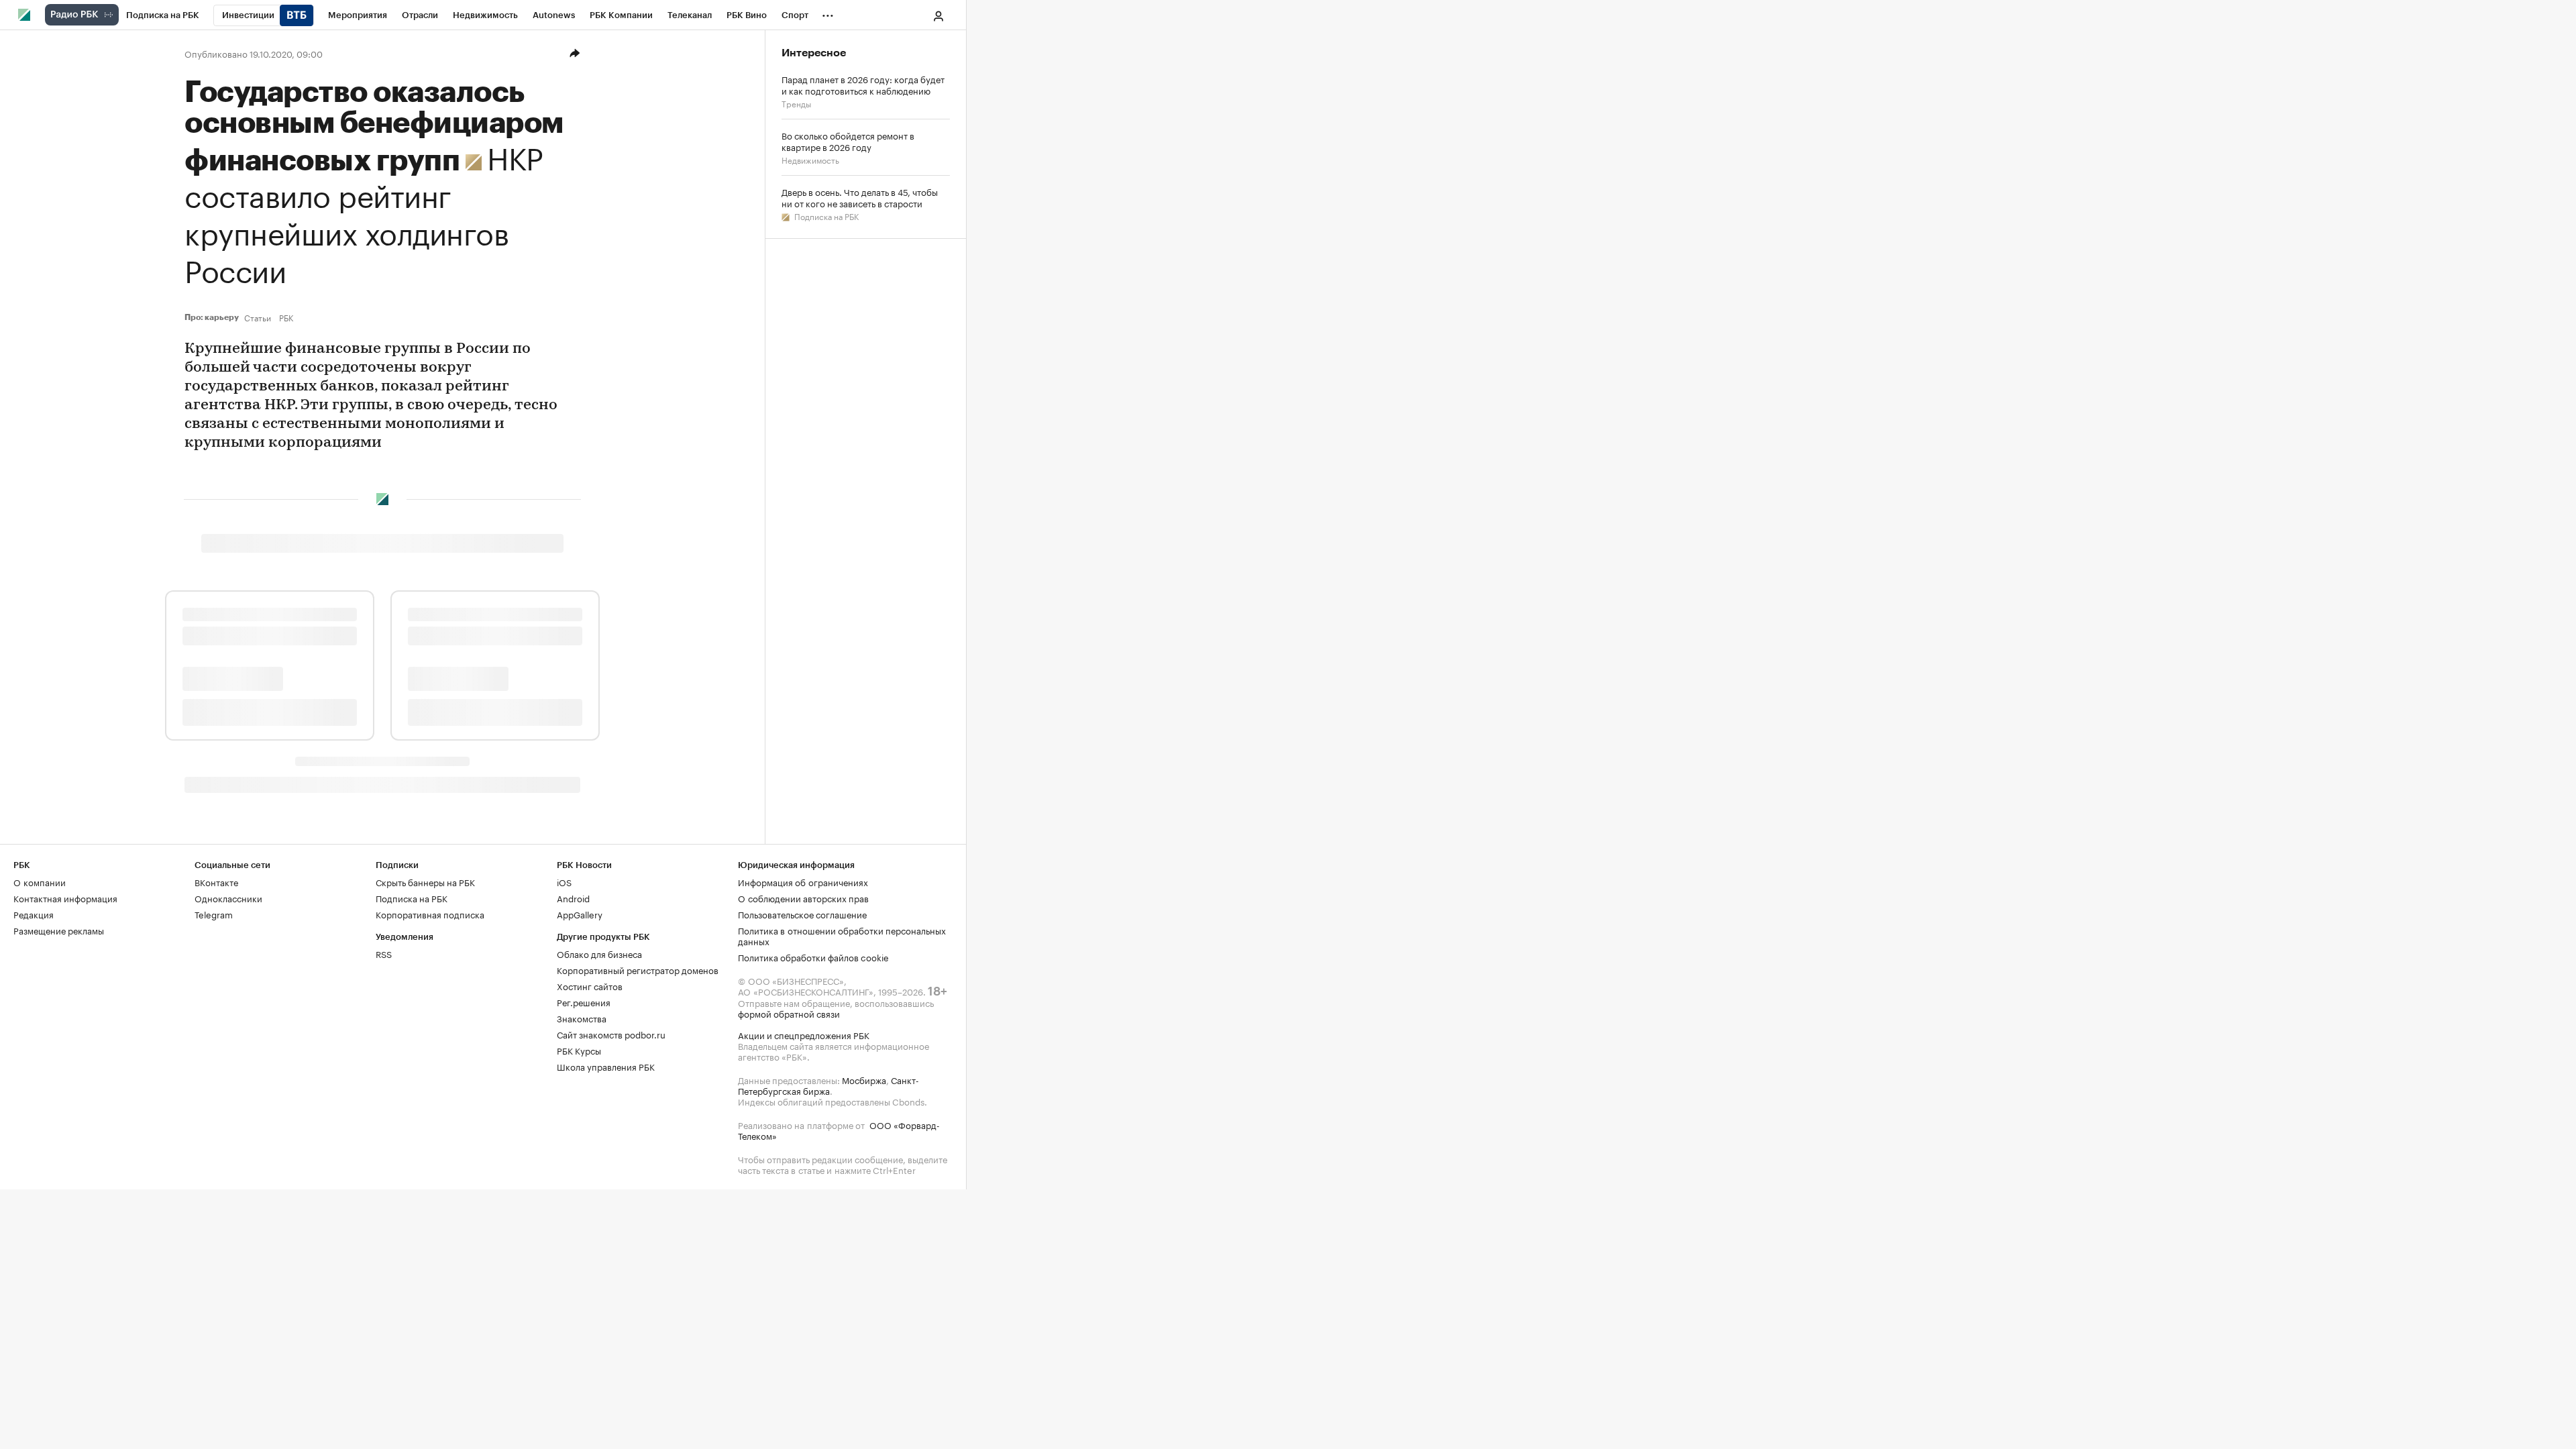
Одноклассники (228, 898)
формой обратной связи (789, 1013)
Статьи (258, 317)
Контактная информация (65, 898)
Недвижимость (810, 159)
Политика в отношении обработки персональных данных (842, 935)
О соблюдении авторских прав (803, 898)
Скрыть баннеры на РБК (425, 881)
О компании (40, 881)
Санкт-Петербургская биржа (828, 1085)
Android (573, 898)
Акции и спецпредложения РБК (804, 1034)
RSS (384, 953)
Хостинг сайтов (590, 985)
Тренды (796, 103)
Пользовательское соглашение (802, 914)
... (828, 13)
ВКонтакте (216, 881)
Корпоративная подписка (430, 914)
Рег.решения (584, 1002)
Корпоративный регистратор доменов (638, 969)
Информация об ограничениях (803, 881)
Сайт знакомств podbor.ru (611, 1034)
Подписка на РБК (825, 216)
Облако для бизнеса (599, 953)
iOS (564, 881)
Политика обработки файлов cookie (813, 957)
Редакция (34, 914)
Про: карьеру (212, 317)
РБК (286, 317)
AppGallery (580, 914)
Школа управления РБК (606, 1066)
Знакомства (582, 1018)
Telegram (214, 914)
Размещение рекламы (59, 930)
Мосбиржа (864, 1079)
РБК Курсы (579, 1050)
